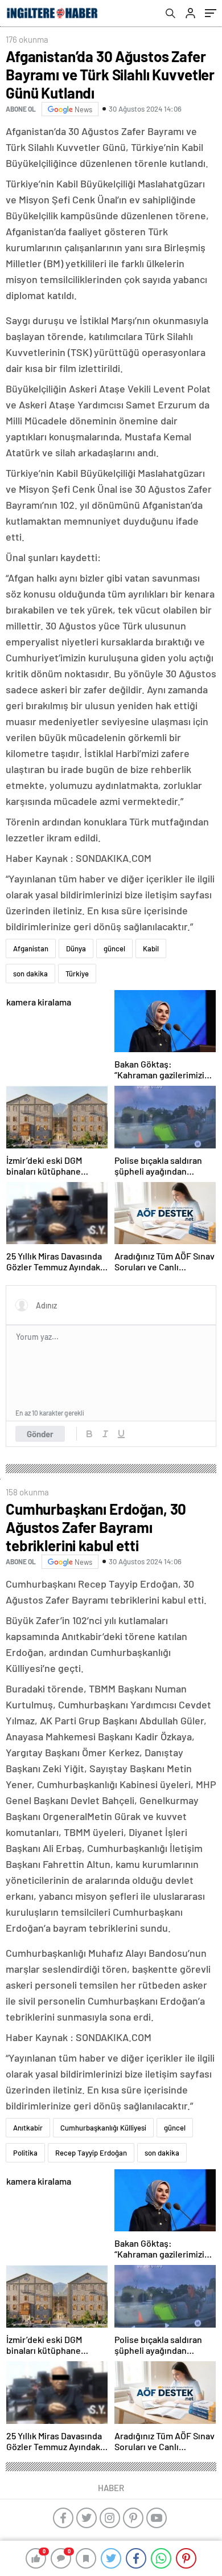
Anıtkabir (28, 2128)
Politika (25, 2153)
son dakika (30, 974)
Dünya (76, 948)
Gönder (40, 1434)
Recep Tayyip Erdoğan (91, 2153)
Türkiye (77, 974)
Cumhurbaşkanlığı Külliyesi (103, 2128)
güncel (114, 948)
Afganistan (31, 948)
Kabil (151, 948)
